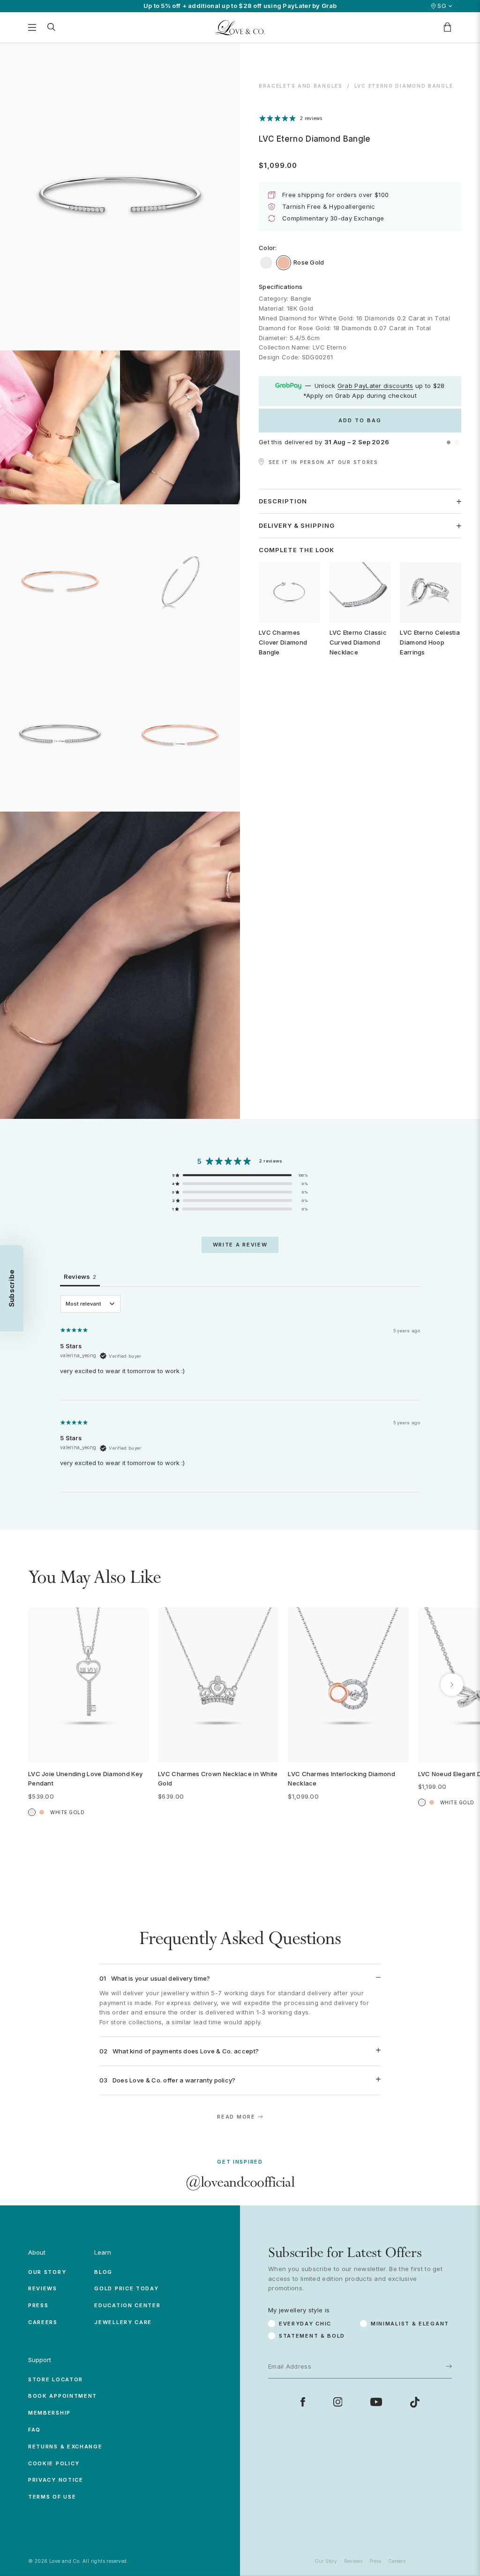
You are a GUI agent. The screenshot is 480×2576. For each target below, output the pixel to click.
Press (38, 2305)
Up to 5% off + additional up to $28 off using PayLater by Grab (240, 6)
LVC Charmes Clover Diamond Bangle (283, 642)
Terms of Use (52, 2497)
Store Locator (56, 2379)
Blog (103, 2272)
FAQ (34, 2430)
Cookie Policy (54, 2463)
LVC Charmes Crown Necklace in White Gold (218, 1779)
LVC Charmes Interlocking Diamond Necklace (341, 1779)
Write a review (240, 1245)
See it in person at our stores (323, 462)
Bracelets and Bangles (301, 86)
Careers (43, 2322)
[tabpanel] (240, 1394)
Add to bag (360, 420)
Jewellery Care (123, 2322)
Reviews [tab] (80, 1277)
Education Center (127, 2305)
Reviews (43, 2288)
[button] (449, 442)
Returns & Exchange (65, 2447)
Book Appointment (63, 2396)
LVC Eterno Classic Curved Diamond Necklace (358, 642)
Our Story (47, 2272)
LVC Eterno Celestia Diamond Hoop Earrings (430, 642)
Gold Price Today (126, 2288)
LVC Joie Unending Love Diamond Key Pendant (85, 1779)
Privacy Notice (56, 2480)
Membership (49, 2413)
